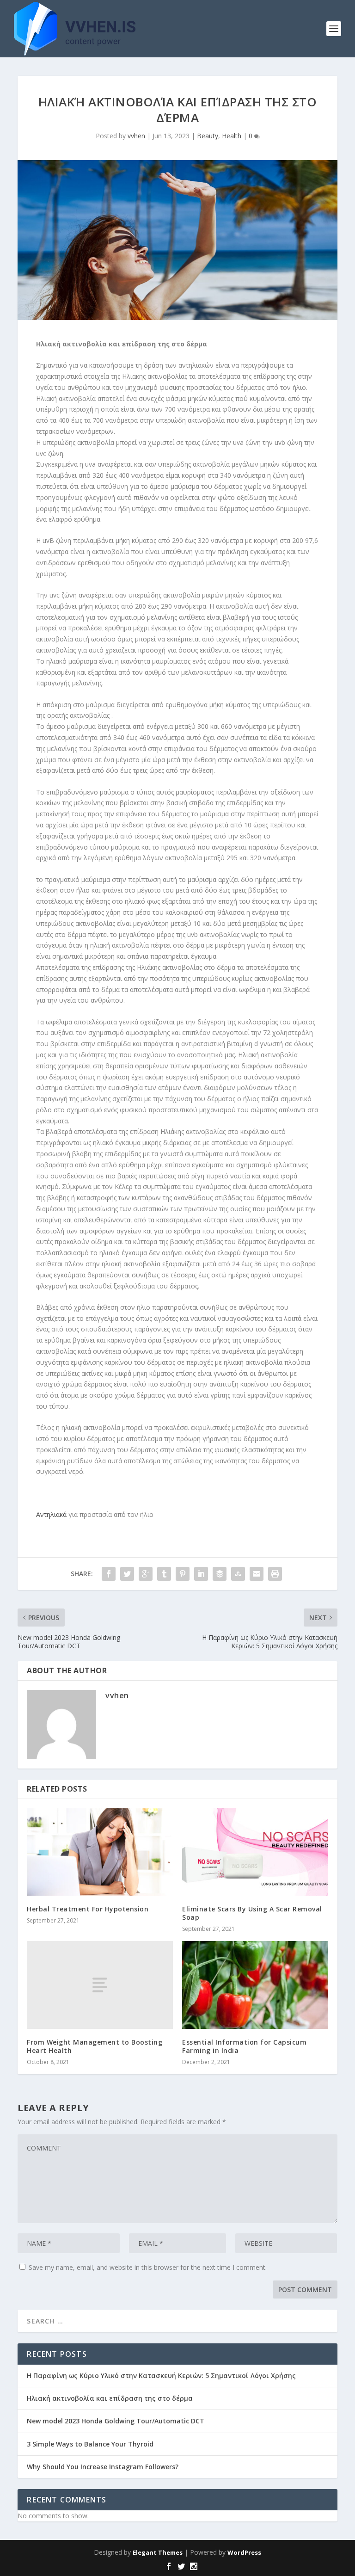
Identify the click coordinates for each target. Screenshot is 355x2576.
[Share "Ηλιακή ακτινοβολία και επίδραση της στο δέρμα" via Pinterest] (183, 1574)
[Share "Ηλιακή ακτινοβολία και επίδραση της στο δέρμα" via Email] (257, 1574)
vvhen (136, 136)
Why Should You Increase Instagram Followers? (103, 2467)
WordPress (244, 2552)
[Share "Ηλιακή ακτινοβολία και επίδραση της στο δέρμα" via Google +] (146, 1574)
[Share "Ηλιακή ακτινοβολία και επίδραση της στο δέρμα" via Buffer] (220, 1574)
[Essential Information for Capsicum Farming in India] (255, 1985)
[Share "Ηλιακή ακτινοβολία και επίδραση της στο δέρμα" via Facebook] (109, 1574)
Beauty (208, 136)
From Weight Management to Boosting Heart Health (95, 2046)
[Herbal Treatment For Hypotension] (100, 1852)
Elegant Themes (158, 2552)
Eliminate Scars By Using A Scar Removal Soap (252, 1913)
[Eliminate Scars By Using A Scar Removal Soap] (255, 1852)
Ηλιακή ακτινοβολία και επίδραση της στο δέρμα (110, 2398)
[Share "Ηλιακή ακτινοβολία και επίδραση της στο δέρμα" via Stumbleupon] (238, 1574)
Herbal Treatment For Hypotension (88, 1909)
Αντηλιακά (51, 1514)
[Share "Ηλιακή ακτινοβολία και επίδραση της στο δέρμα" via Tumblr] (164, 1574)
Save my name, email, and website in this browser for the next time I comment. (148, 2267)
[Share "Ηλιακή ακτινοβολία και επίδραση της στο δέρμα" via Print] (275, 1574)
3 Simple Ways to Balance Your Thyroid (90, 2444)
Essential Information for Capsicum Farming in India (244, 2046)
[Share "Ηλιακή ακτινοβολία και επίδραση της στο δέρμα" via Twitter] (127, 1574)
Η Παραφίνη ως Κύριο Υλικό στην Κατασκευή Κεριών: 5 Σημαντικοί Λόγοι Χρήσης (161, 2376)
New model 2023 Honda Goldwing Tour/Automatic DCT (116, 2421)
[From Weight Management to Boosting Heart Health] (100, 1985)
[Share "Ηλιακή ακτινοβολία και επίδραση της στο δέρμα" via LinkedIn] (201, 1574)
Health (232, 136)
